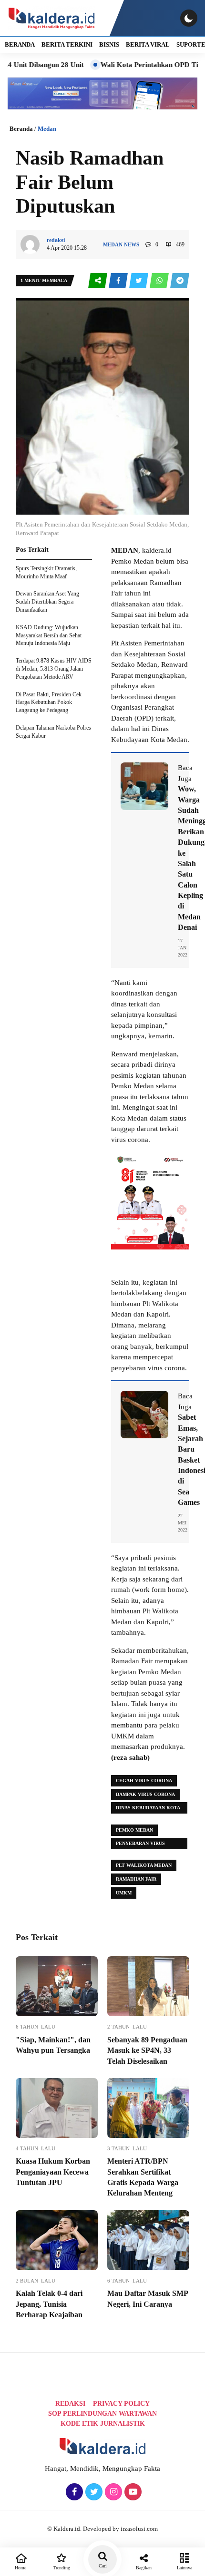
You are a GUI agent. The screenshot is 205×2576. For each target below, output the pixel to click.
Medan (47, 129)
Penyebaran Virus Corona (140, 1845)
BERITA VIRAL (148, 44)
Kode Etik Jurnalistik (103, 2424)
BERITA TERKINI (67, 44)
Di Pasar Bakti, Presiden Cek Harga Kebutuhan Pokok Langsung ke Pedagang (49, 703)
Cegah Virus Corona (144, 1781)
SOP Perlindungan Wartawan (102, 2414)
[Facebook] (73, 2492)
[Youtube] (132, 2492)
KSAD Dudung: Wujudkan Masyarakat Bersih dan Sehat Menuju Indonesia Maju (49, 635)
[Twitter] (93, 2492)
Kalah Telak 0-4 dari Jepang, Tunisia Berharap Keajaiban (49, 2304)
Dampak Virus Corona (145, 1794)
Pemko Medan (134, 1830)
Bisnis (109, 44)
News (132, 244)
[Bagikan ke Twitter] (139, 281)
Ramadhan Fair (136, 1879)
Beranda (21, 129)
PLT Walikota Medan (144, 1865)
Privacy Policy (121, 2404)
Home (20, 2568)
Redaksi (70, 2404)
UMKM (124, 1893)
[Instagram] (112, 2492)
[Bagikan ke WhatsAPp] (160, 281)
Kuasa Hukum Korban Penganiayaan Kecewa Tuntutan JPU (53, 2172)
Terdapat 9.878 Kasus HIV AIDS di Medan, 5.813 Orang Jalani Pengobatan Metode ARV (54, 669)
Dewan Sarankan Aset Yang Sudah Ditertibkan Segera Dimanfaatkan (47, 602)
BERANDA (20, 44)
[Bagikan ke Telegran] (180, 281)
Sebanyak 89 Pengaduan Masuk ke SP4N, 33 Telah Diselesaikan (147, 2050)
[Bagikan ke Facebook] (119, 281)
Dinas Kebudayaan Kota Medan (148, 1809)
